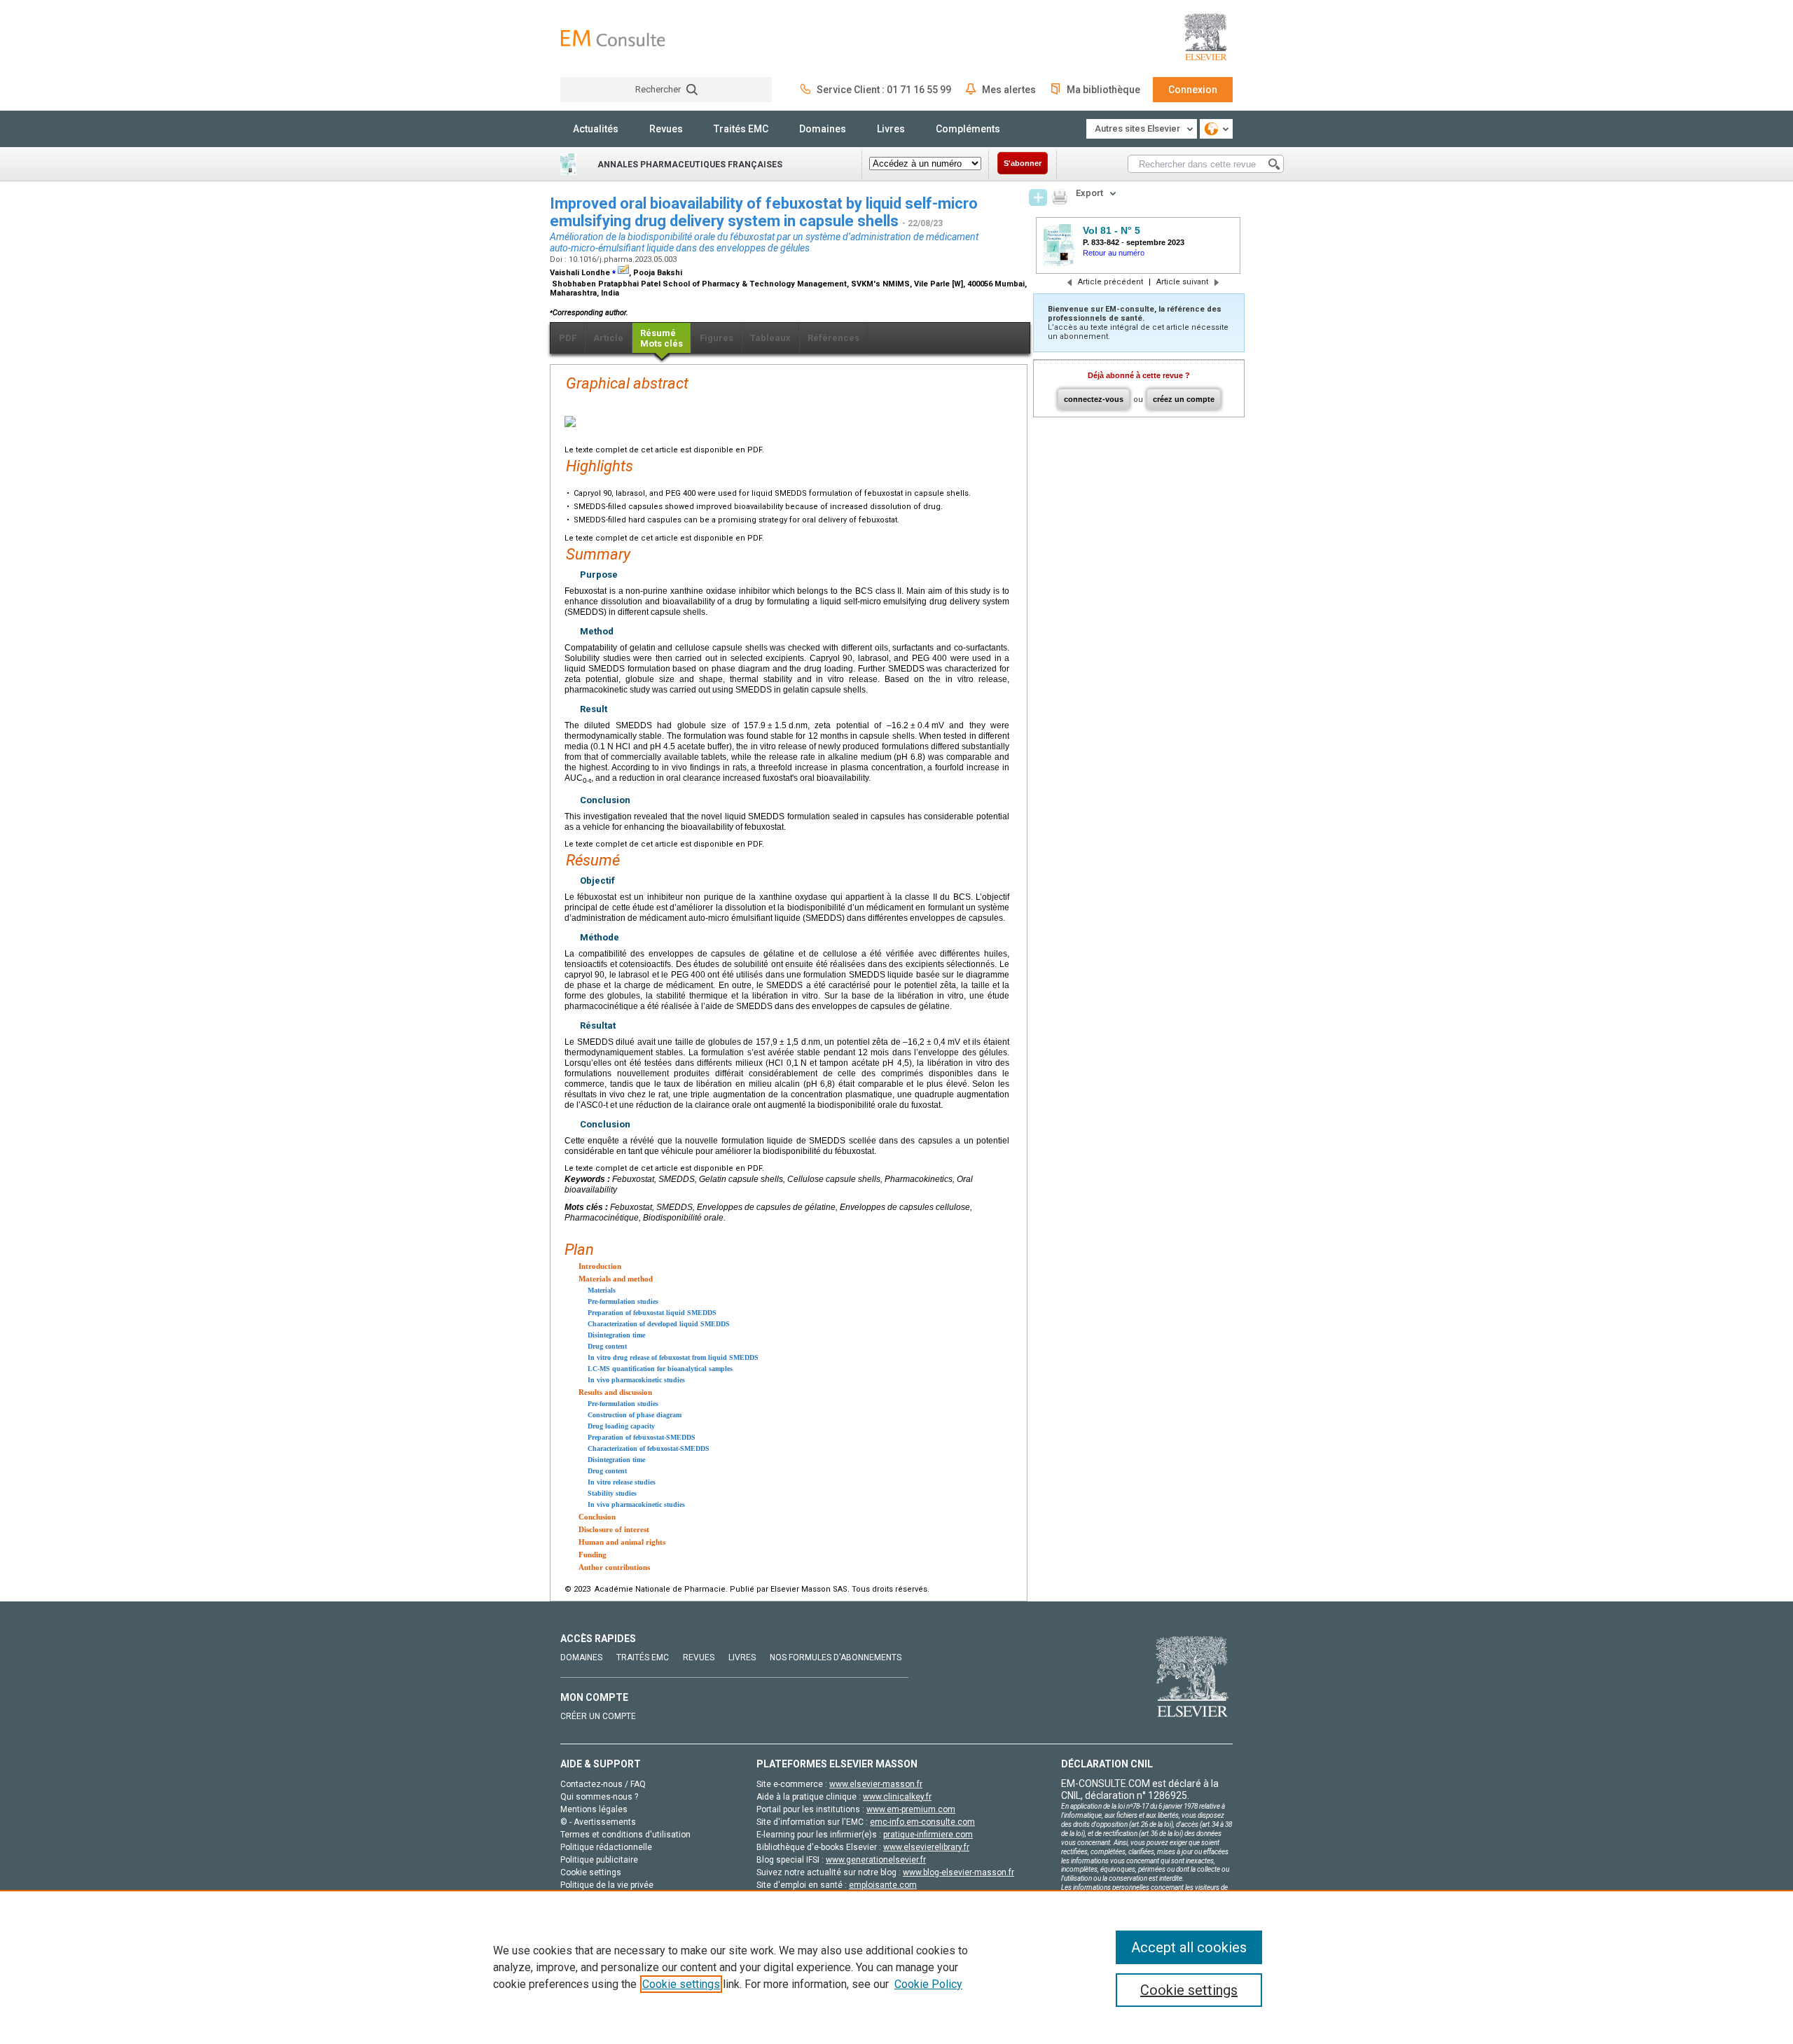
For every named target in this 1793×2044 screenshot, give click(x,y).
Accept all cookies (1189, 1947)
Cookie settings (681, 1984)
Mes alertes (1009, 90)
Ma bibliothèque (1103, 90)
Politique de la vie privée (607, 1885)
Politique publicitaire (599, 1860)
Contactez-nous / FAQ (603, 1784)
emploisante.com (883, 1885)
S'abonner (1023, 163)
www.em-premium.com (911, 1809)
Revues (666, 129)
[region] (896, 1967)
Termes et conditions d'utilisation (625, 1835)
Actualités (596, 129)
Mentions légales (594, 1809)
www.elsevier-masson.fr (876, 1784)
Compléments (968, 129)
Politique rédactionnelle (606, 1847)
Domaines (823, 129)
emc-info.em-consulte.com (922, 1822)
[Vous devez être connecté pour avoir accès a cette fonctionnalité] (1038, 197)
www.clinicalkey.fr (897, 1797)
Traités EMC (741, 129)
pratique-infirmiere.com (928, 1835)
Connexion (1193, 90)
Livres (891, 129)
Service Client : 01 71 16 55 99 (884, 90)
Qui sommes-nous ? (599, 1797)
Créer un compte (598, 1716)
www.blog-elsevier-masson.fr (958, 1872)
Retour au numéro (1114, 253)
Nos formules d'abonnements (836, 1657)
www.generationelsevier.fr (876, 1860)
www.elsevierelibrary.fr (926, 1847)
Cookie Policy (928, 1984)
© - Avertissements (598, 1822)
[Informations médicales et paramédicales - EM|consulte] (613, 38)
